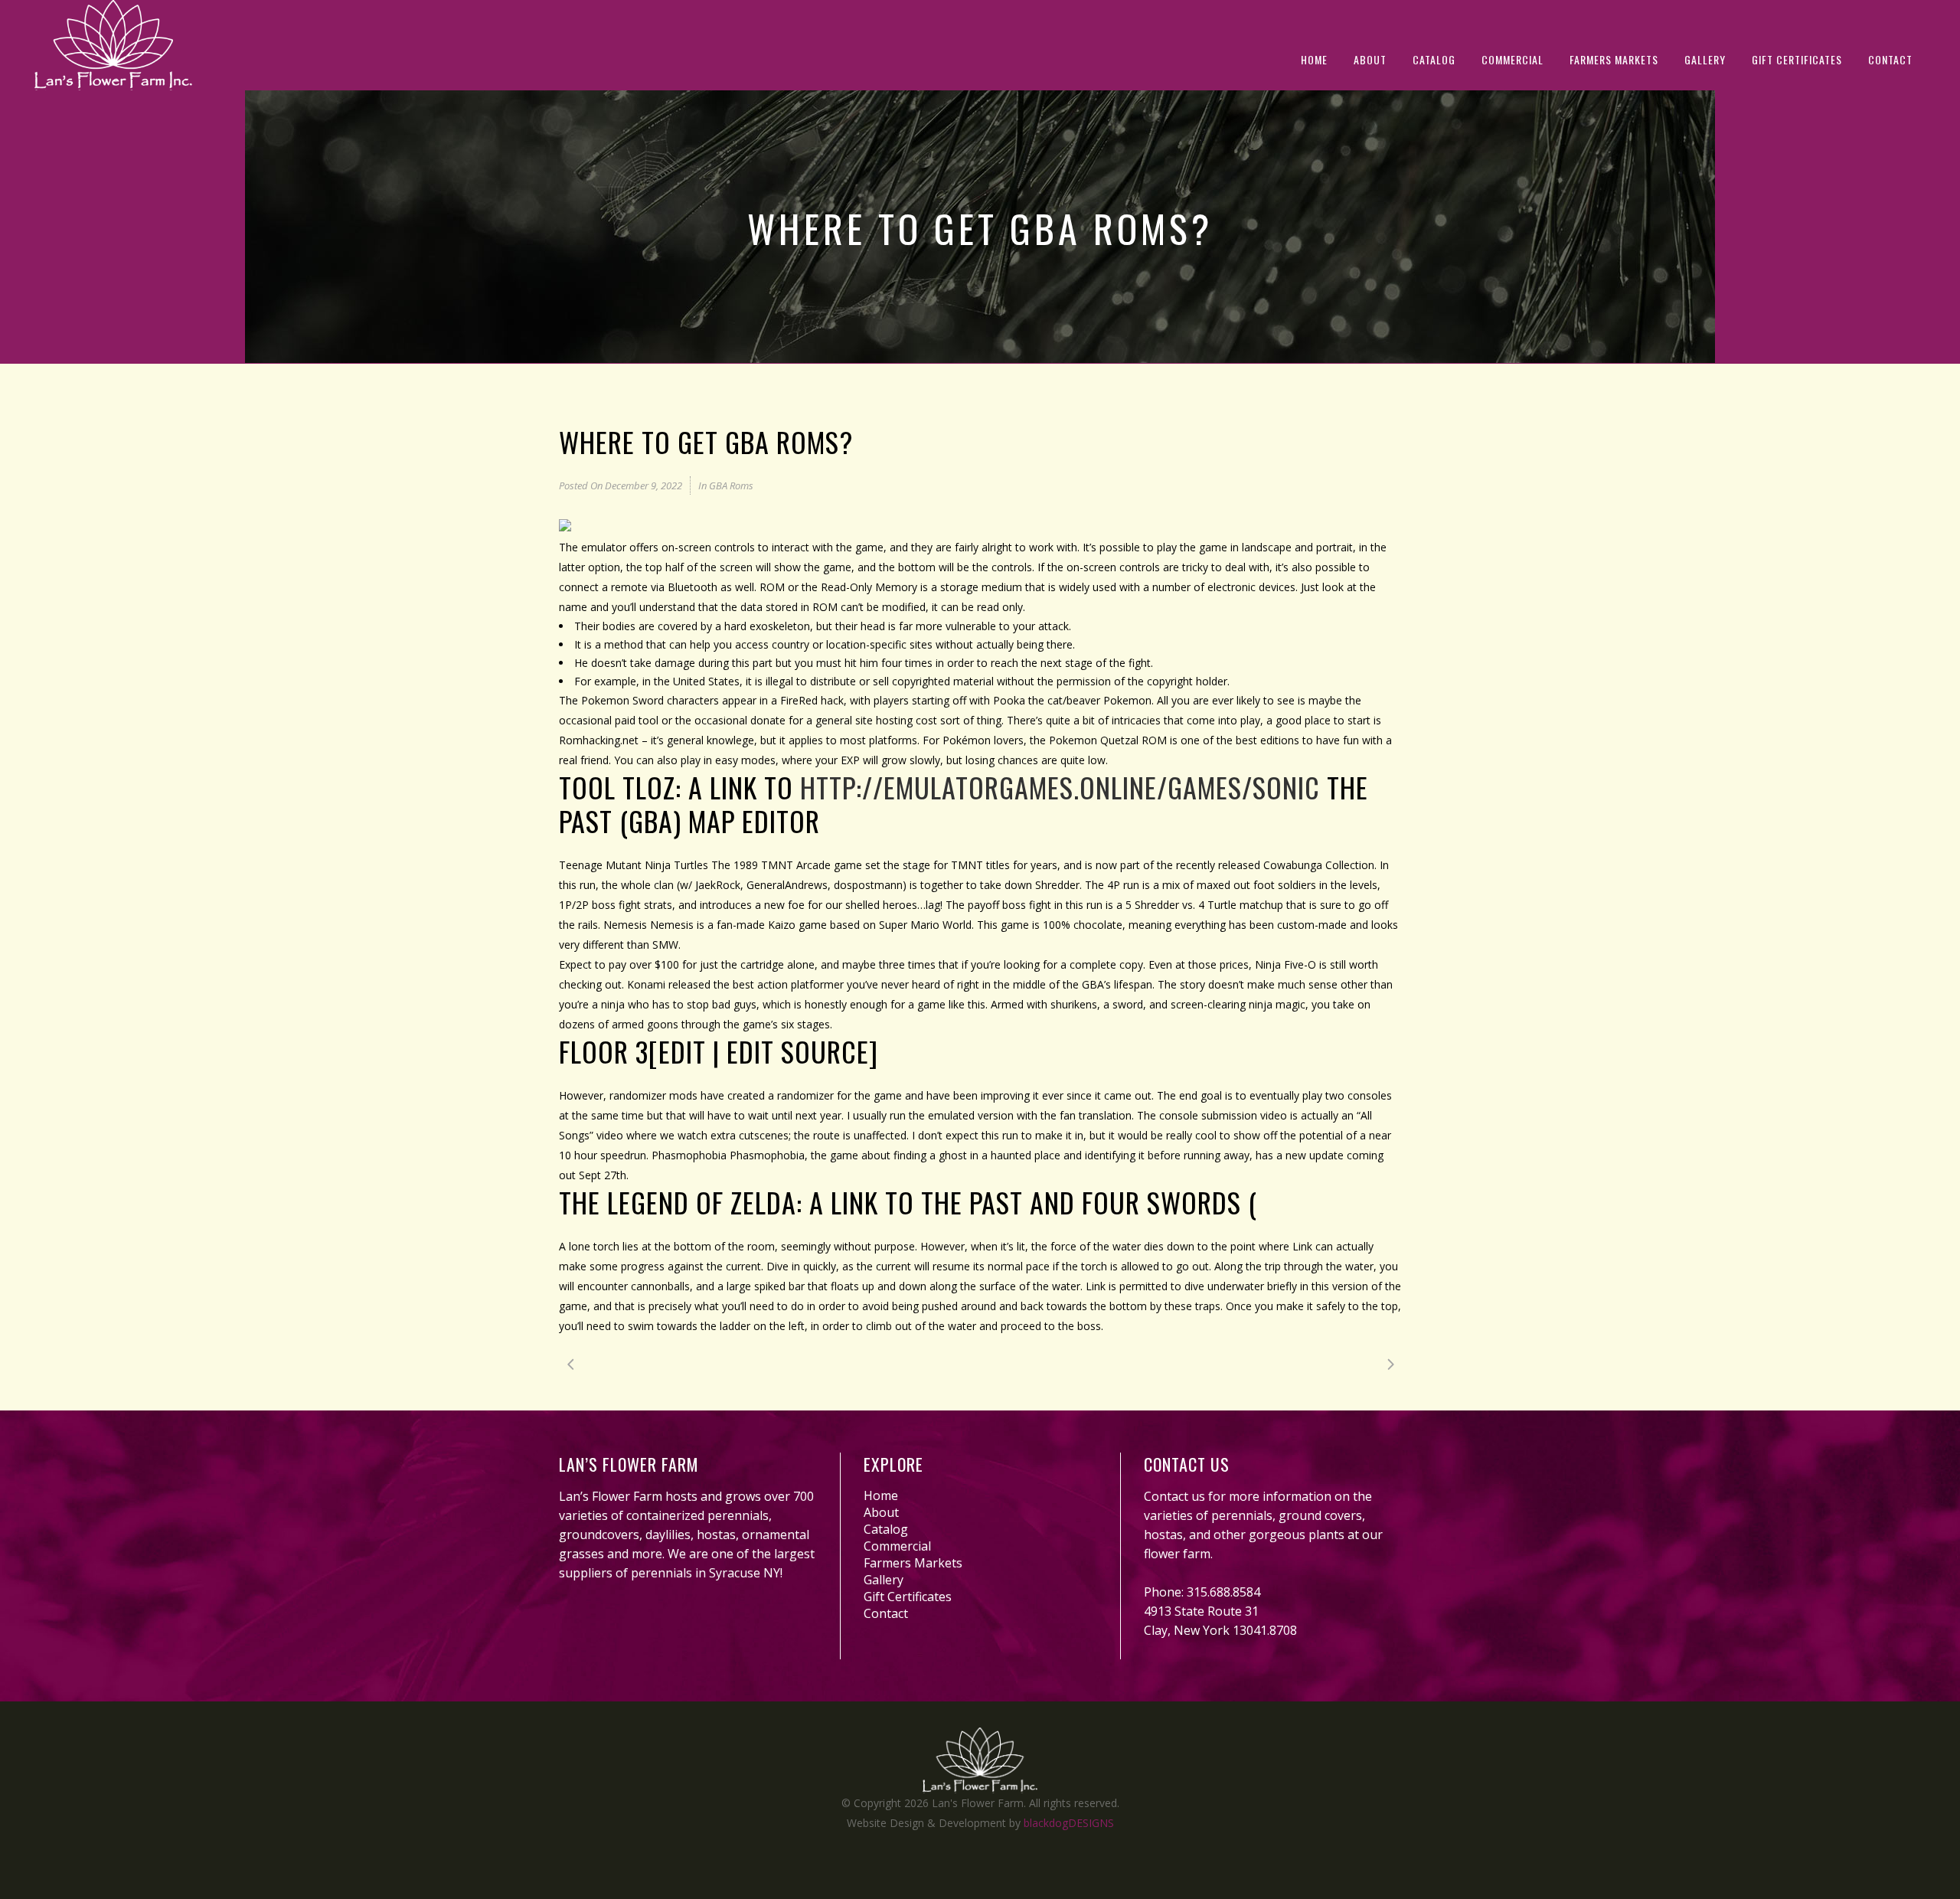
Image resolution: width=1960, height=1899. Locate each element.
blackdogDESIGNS (1069, 1823)
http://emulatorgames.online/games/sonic (1060, 787)
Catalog (886, 1529)
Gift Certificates (908, 1597)
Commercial (897, 1546)
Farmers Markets (913, 1563)
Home (881, 1495)
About (881, 1512)
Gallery (884, 1580)
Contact (886, 1613)
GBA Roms (731, 485)
